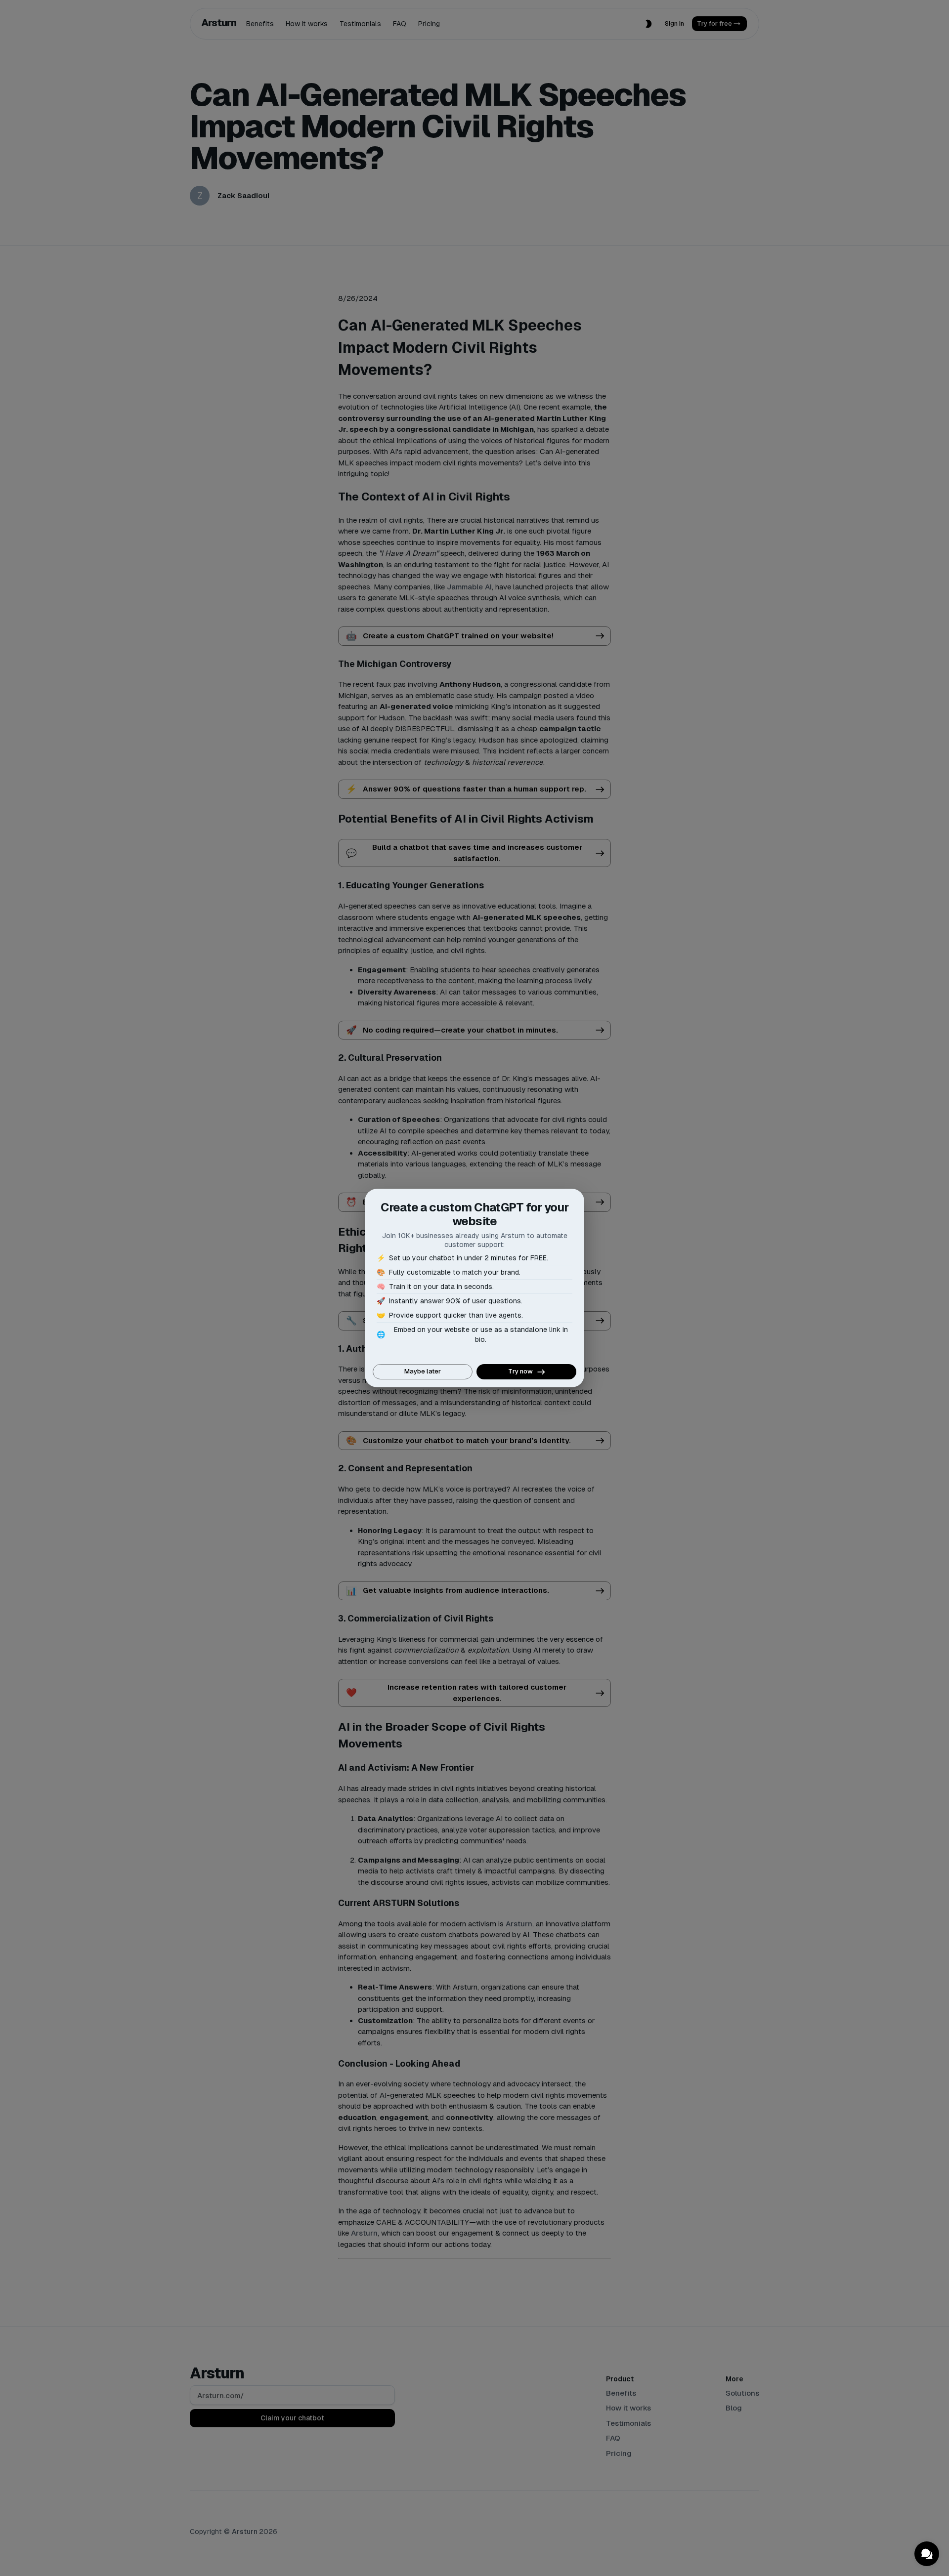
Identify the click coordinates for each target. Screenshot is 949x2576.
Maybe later (423, 1371)
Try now (520, 1371)
